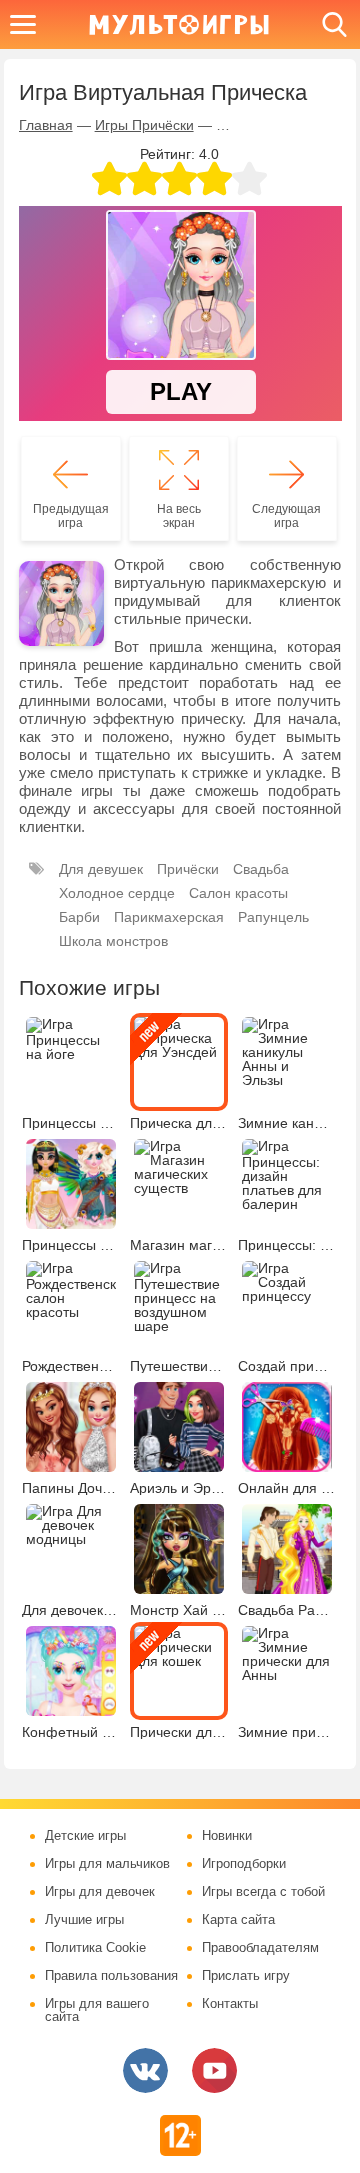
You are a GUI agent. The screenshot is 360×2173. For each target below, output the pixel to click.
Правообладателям (260, 1948)
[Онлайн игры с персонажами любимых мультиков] (179, 24)
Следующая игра (286, 516)
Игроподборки (244, 1864)
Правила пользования (111, 1976)
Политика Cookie (95, 1948)
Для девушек (101, 869)
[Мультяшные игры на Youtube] (214, 2070)
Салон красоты (238, 893)
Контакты (230, 2004)
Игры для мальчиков (107, 1864)
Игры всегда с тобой (263, 1892)
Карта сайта (238, 1920)
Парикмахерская (169, 917)
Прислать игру (246, 1976)
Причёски (188, 869)
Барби (79, 917)
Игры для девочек (100, 1892)
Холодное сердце (117, 893)
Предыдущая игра (71, 516)
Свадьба (261, 869)
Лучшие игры (84, 1920)
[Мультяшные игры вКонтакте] (145, 2070)
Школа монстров (113, 941)
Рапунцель (273, 917)
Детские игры (85, 1836)
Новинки (227, 1836)
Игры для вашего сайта (97, 2010)
